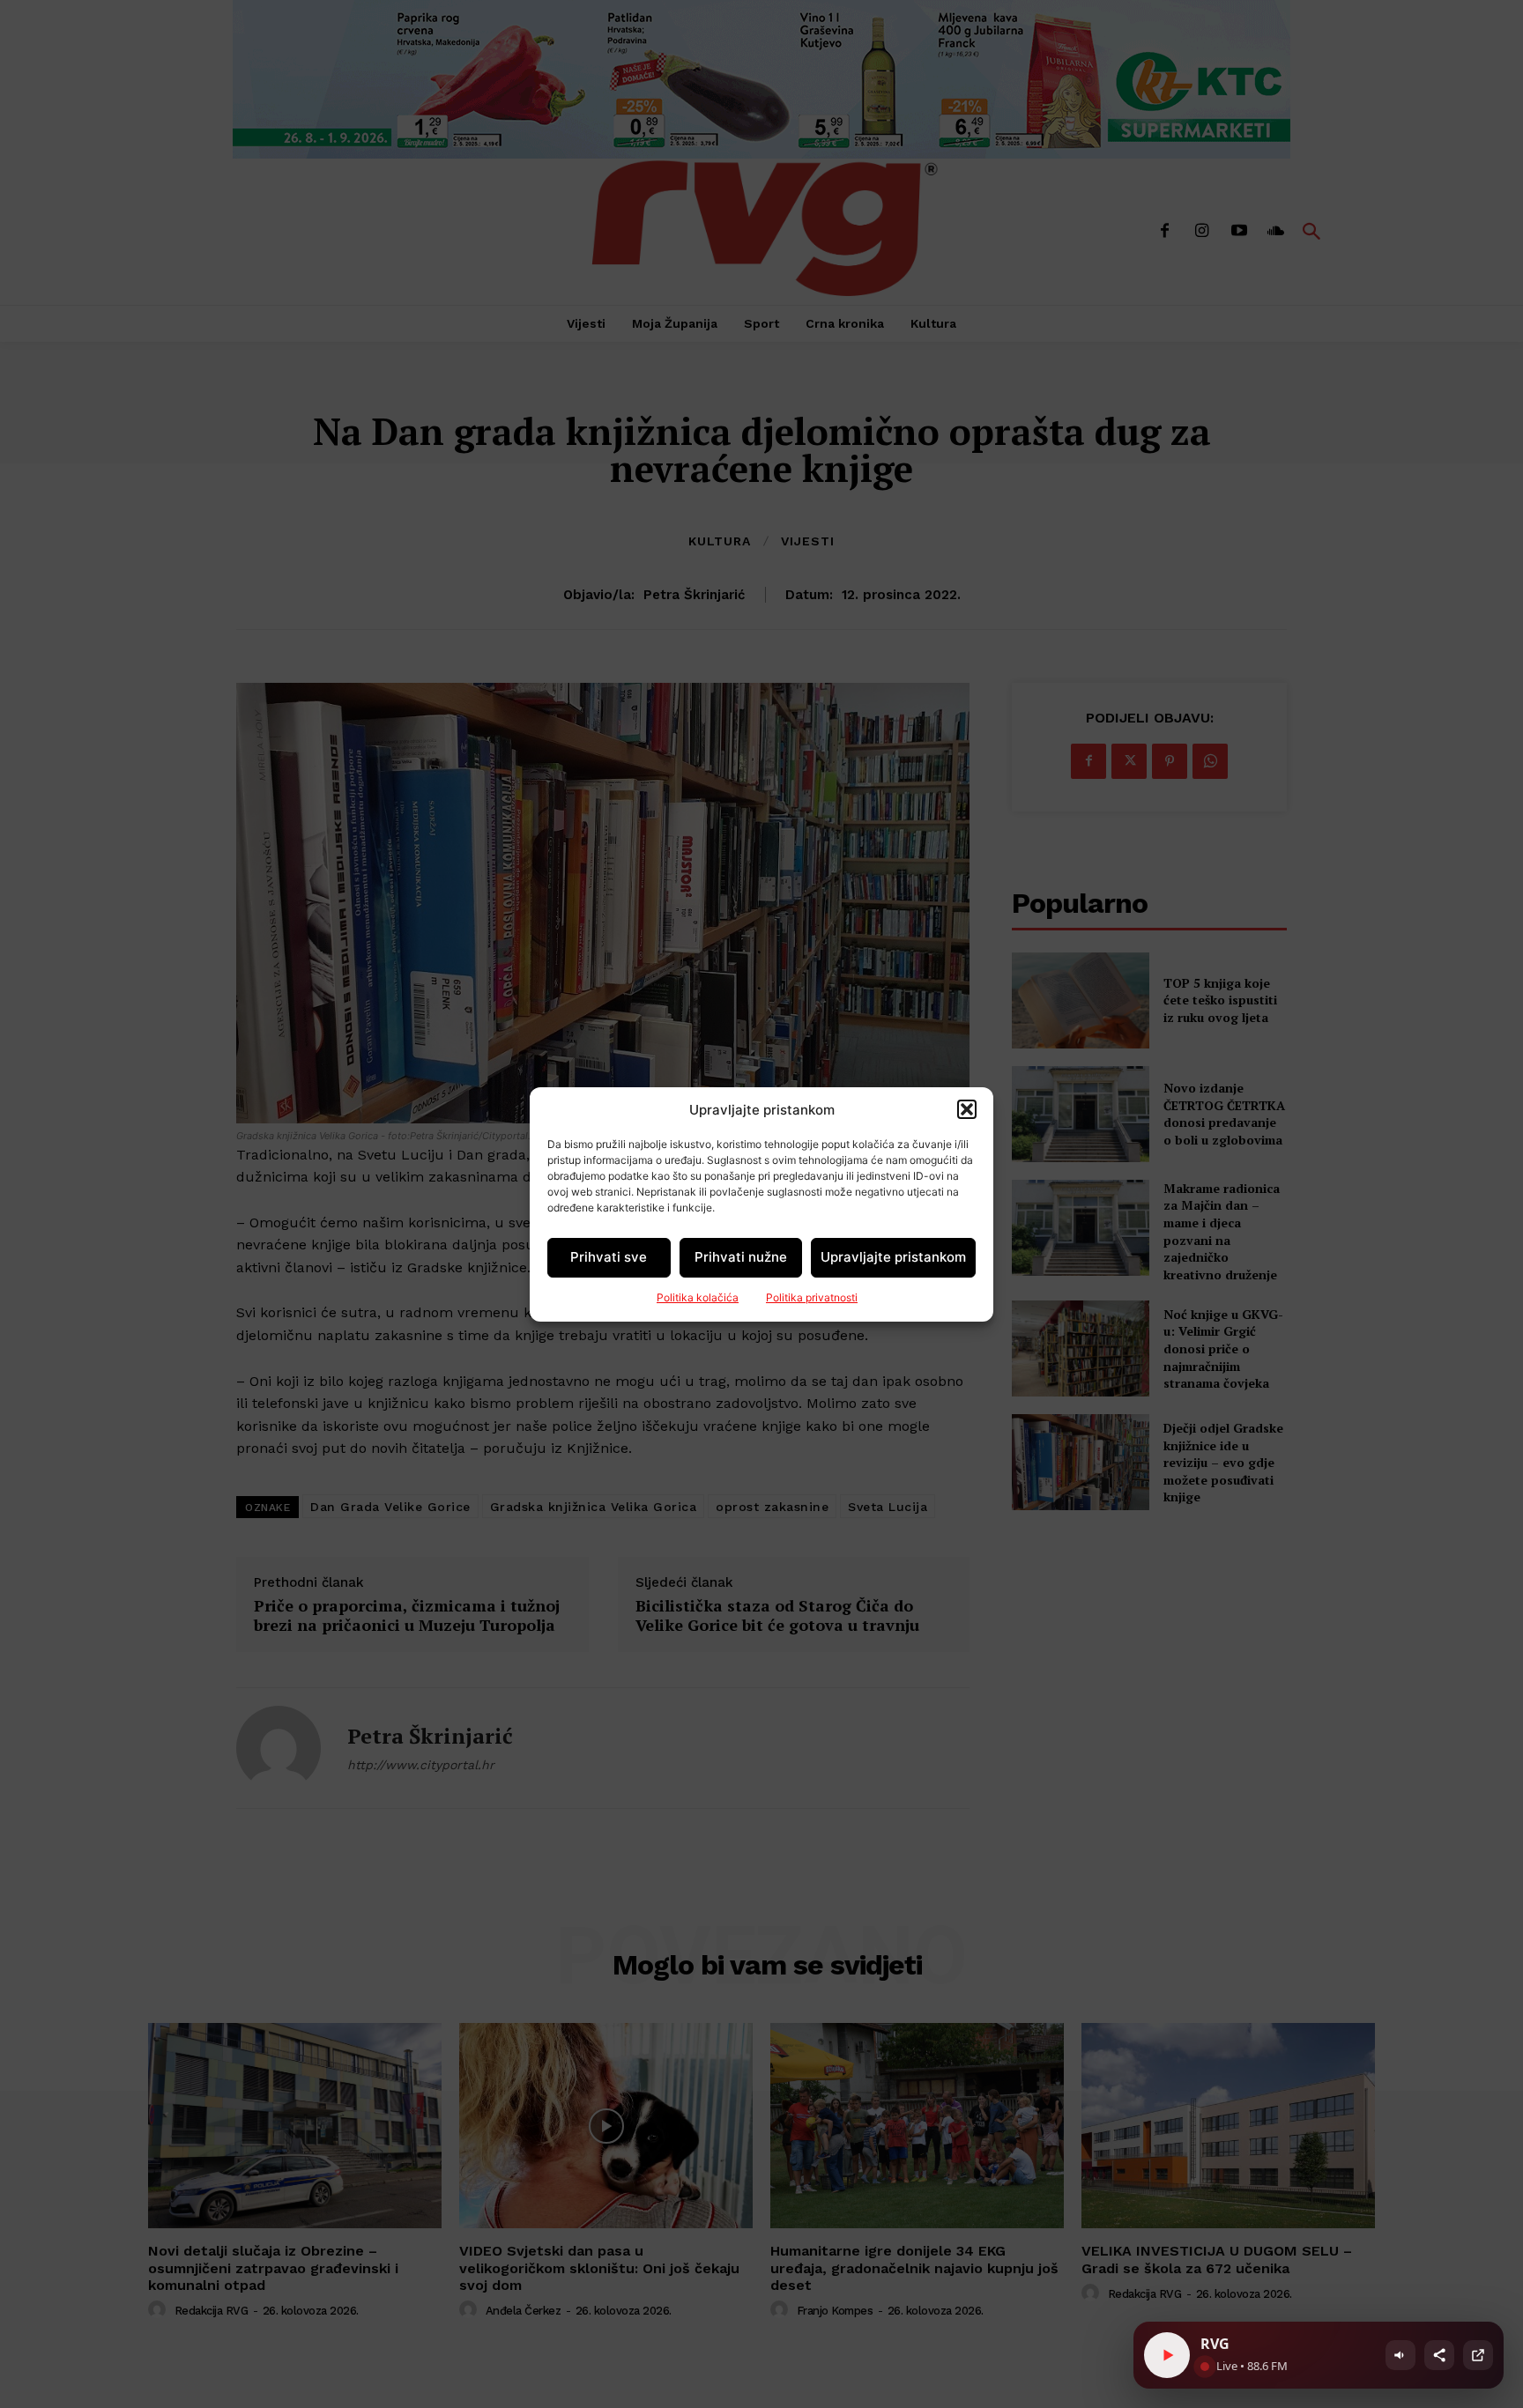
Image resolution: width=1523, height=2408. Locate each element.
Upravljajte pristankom (893, 1257)
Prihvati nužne (741, 1257)
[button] (967, 1109)
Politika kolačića (698, 1297)
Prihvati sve (609, 1257)
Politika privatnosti (812, 1297)
